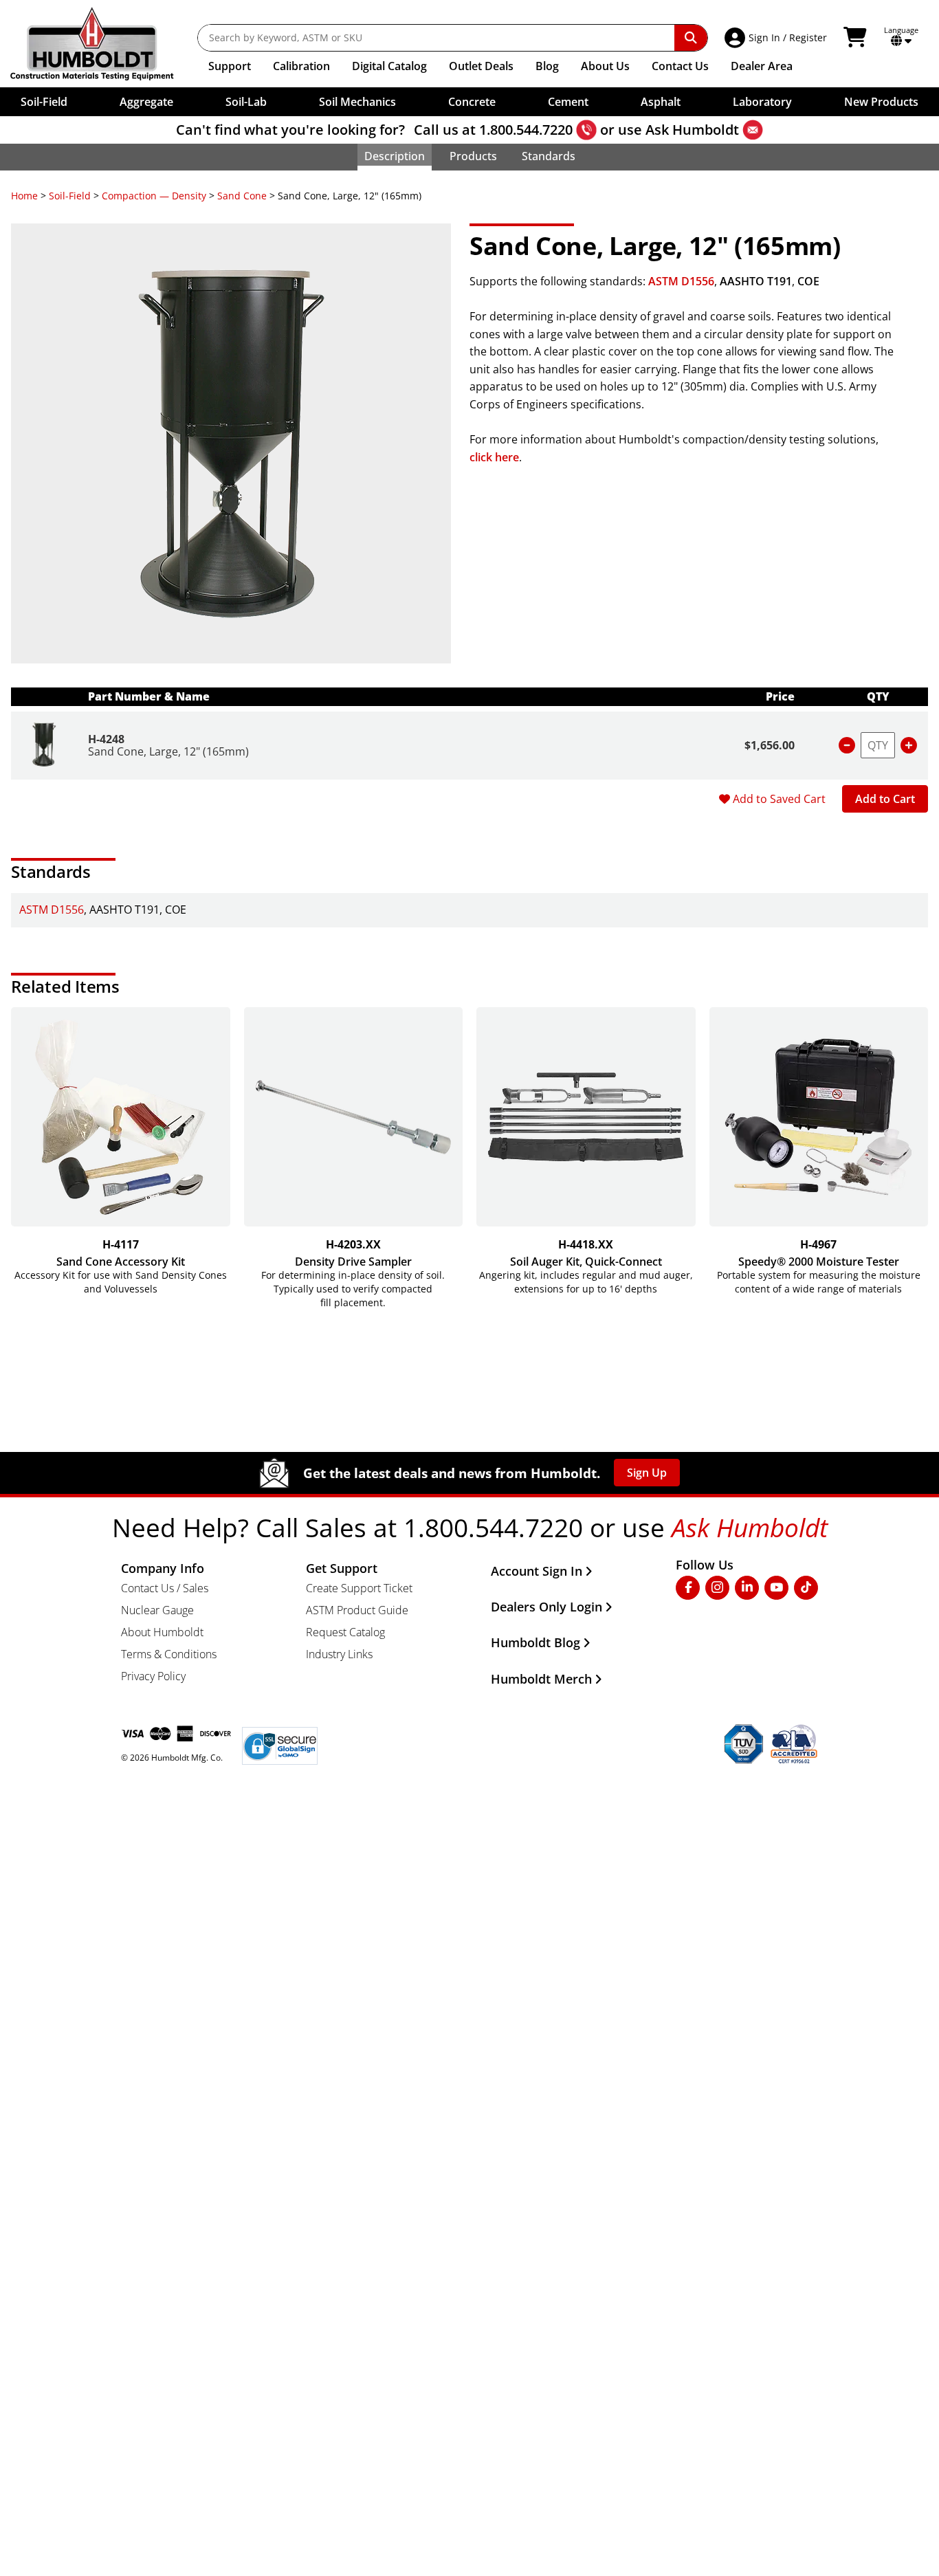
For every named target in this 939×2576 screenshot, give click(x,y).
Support (230, 66)
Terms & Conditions (169, 1654)
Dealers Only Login (546, 1607)
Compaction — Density (154, 196)
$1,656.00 (770, 745)
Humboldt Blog (535, 1642)
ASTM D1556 (681, 281)
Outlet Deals (481, 66)
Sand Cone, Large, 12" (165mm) (168, 751)
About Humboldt (162, 1632)
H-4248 (106, 739)
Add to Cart (885, 799)
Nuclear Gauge (157, 1610)
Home (24, 196)
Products (473, 156)
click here (494, 457)
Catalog (389, 66)
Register (808, 37)
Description (395, 156)
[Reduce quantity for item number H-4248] (847, 745)
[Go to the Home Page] (102, 44)
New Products (881, 102)
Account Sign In (537, 1571)
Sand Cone (242, 196)
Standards (549, 156)
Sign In (764, 37)
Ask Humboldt (692, 130)
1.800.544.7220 (526, 130)
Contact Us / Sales (165, 1588)
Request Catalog (345, 1632)
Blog (547, 66)
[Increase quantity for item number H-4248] (909, 745)
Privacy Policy (153, 1676)
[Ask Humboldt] (753, 130)
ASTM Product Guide (357, 1610)
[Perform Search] (691, 38)
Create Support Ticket (359, 1588)
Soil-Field (70, 196)
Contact (680, 66)
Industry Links (339, 1654)
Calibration (301, 66)
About (605, 66)
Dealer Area (762, 66)
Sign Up (647, 1473)
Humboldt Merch (541, 1679)
